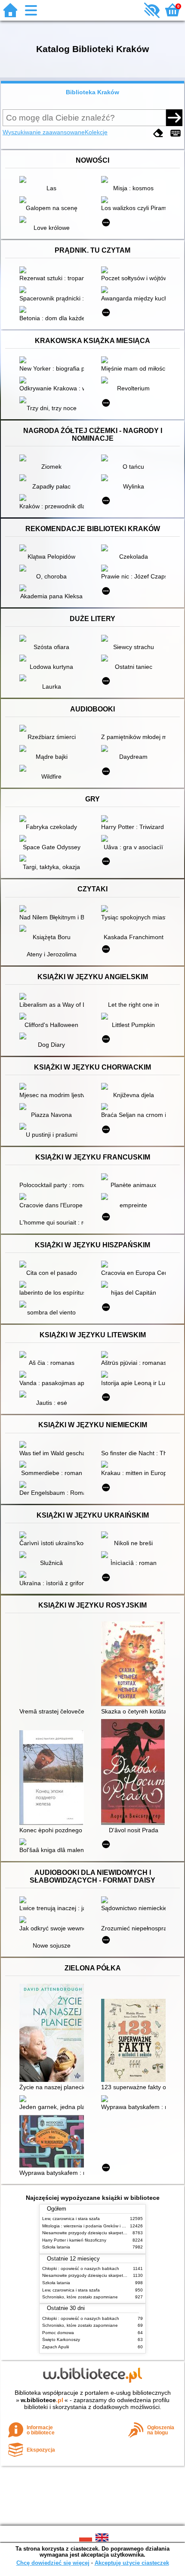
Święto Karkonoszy (61, 2339)
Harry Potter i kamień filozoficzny (74, 2240)
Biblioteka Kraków (92, 92)
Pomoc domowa (58, 2333)
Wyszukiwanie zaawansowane (44, 132)
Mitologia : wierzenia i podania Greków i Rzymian (90, 2226)
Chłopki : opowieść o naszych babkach (81, 2268)
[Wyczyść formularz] (158, 133)
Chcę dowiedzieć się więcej (53, 2563)
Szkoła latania (56, 2247)
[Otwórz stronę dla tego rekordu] (54, 180)
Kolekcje (96, 132)
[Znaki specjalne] (176, 133)
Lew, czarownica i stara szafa (71, 2219)
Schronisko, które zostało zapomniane (80, 2297)
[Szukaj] (174, 118)
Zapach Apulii (55, 2347)
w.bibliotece (42, 2400)
